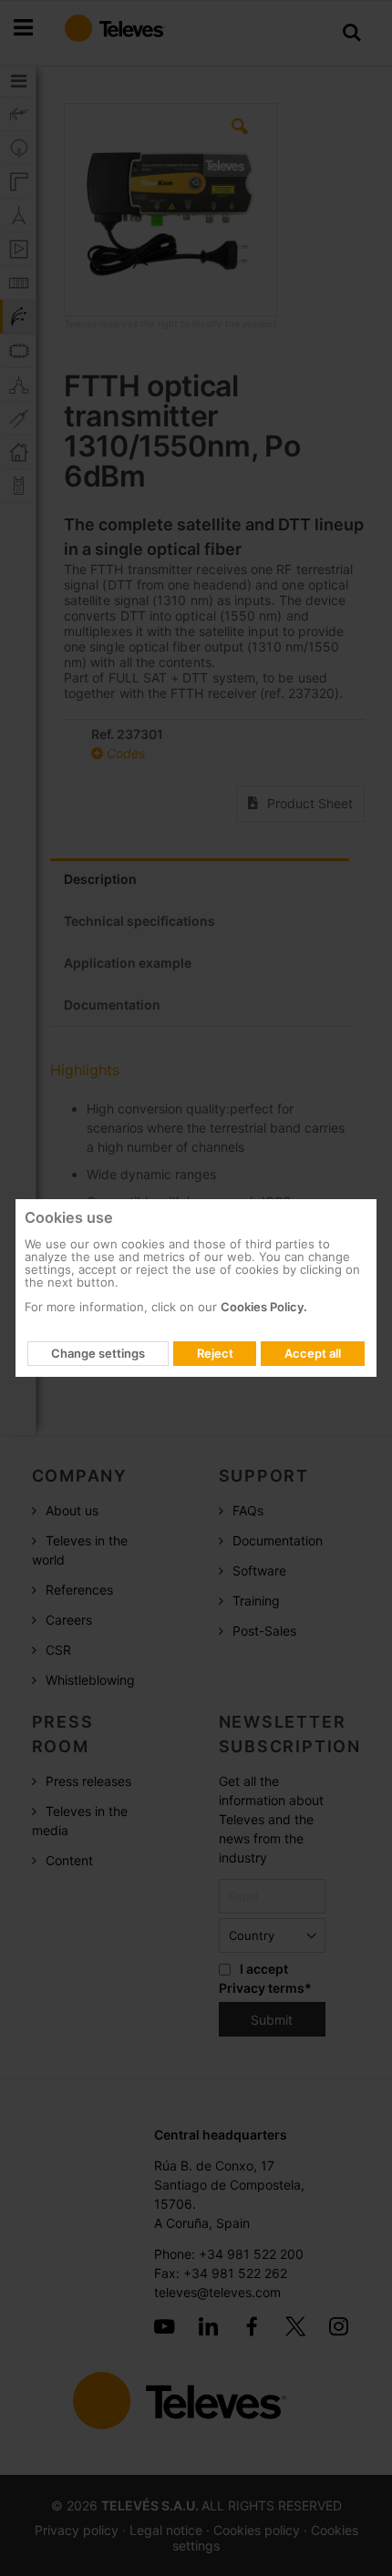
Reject (215, 1353)
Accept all (313, 1353)
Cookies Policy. (264, 1307)
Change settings (98, 1353)
